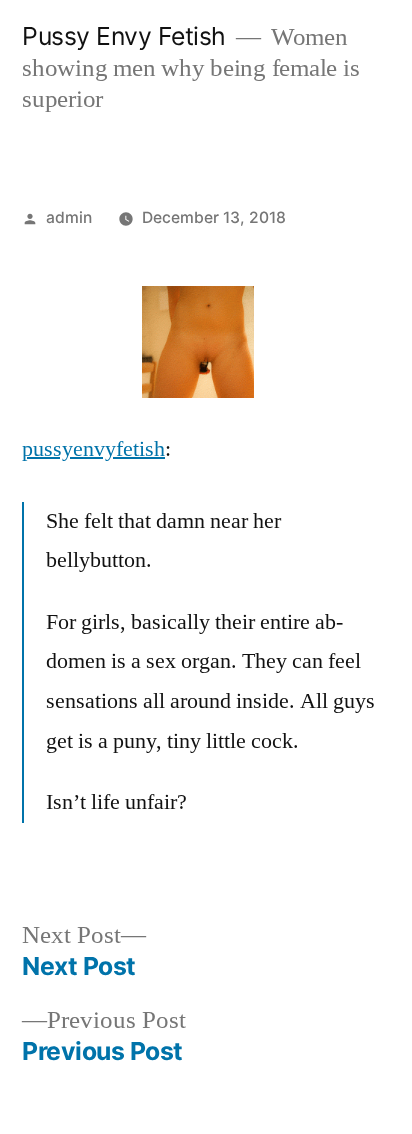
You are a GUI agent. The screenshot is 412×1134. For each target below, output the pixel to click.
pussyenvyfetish (93, 449)
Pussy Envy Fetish (124, 36)
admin (69, 217)
